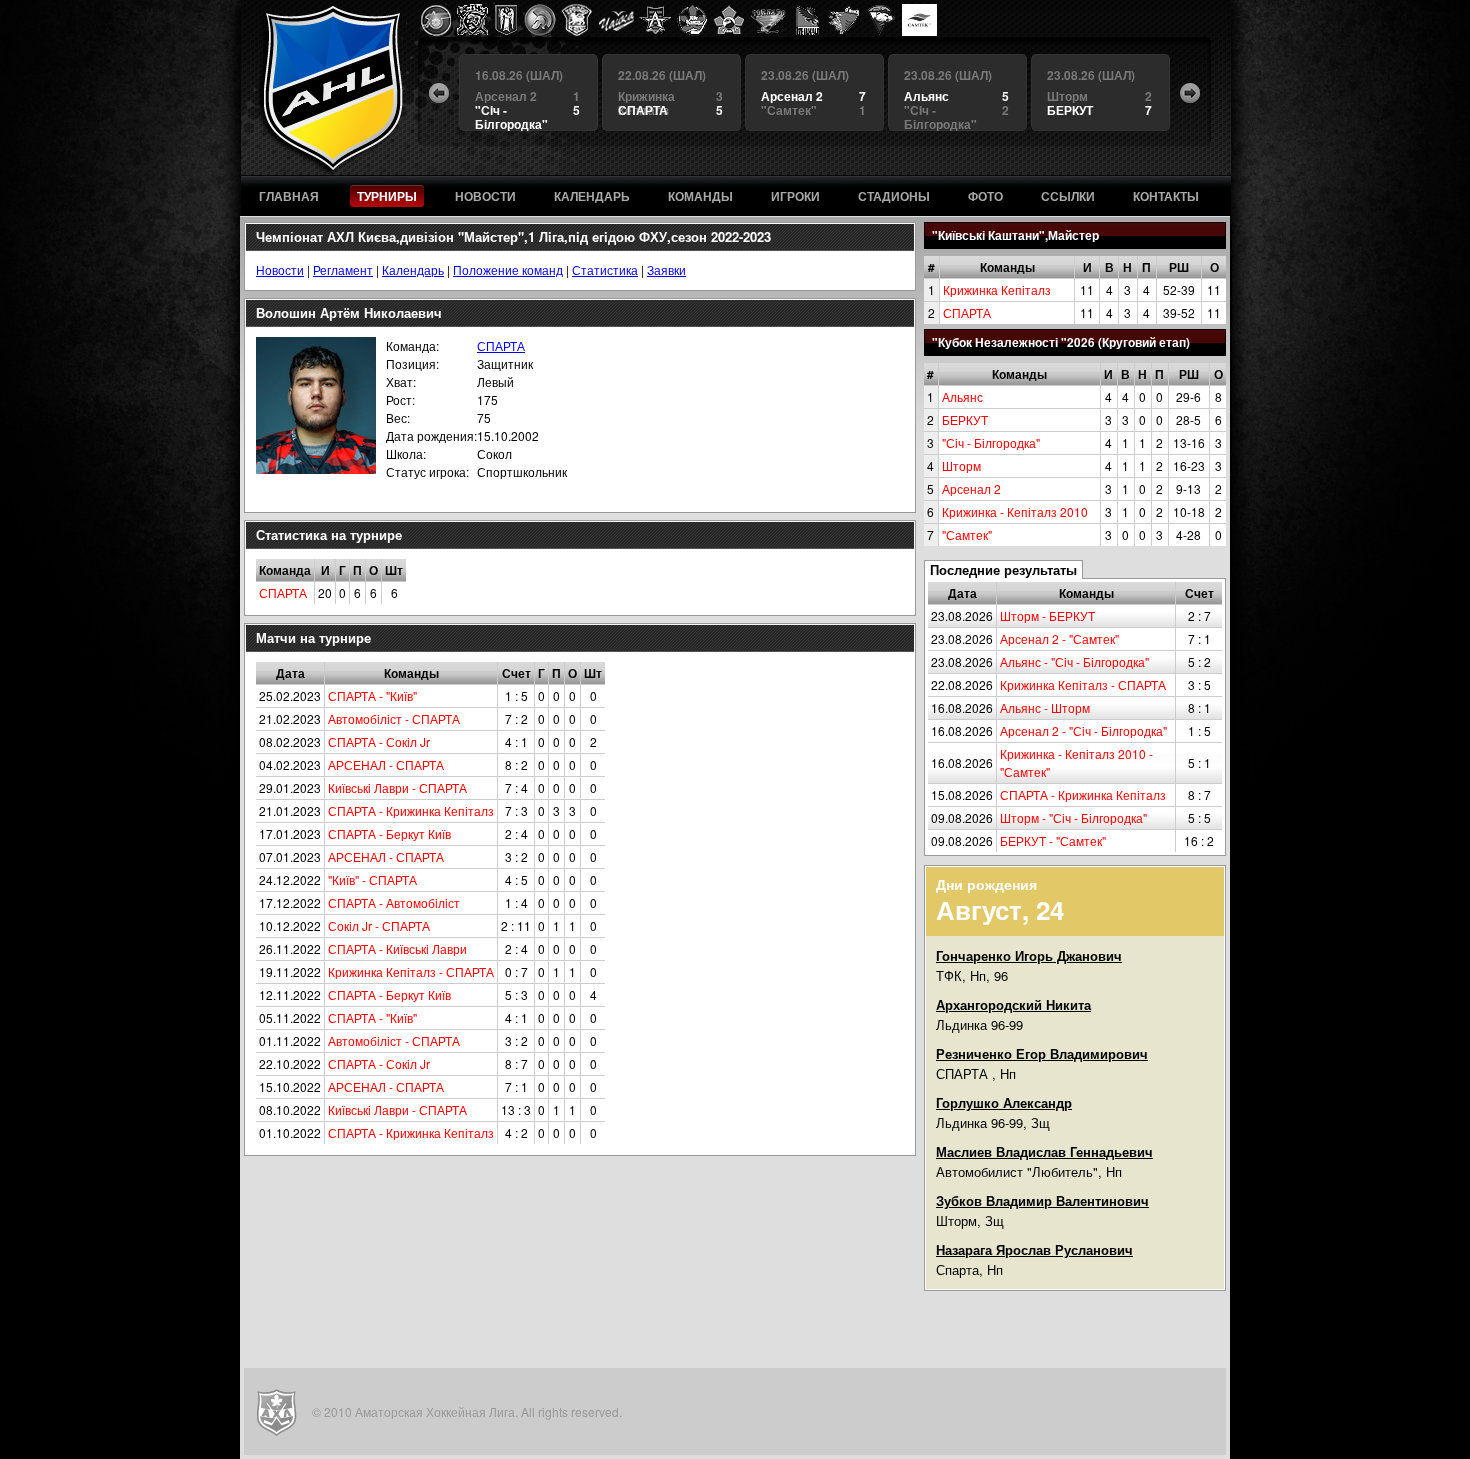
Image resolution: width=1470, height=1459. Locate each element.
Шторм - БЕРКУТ (1047, 615)
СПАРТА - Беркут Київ (389, 833)
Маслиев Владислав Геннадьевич (1044, 1151)
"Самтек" (967, 534)
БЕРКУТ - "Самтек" (1053, 840)
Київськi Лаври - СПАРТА (397, 787)
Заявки (666, 269)
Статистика (605, 269)
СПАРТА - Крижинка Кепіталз (1083, 794)
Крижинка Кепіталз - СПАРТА (1083, 684)
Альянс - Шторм (1045, 707)
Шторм (961, 465)
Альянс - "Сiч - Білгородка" (1074, 661)
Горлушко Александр (1004, 1102)
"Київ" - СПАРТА (372, 879)
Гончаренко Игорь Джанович (1029, 955)
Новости (280, 269)
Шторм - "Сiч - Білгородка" (1073, 817)
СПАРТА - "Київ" (372, 695)
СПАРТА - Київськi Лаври (397, 948)
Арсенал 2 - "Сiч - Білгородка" (1083, 730)
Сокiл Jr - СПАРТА (379, 925)
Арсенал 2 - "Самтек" (1059, 638)
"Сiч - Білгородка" (991, 442)
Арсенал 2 (971, 488)
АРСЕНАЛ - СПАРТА (386, 764)
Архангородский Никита (1013, 1004)
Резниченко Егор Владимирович (1042, 1053)
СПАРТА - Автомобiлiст (394, 902)
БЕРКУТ (965, 419)
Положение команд (508, 269)
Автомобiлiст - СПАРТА (394, 718)
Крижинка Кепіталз (997, 289)
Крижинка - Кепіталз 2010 (1015, 511)
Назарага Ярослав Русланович (1034, 1249)
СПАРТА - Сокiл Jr (379, 741)
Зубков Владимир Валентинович (1042, 1200)
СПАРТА (967, 312)
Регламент (343, 269)
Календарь (413, 269)
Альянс (962, 396)
